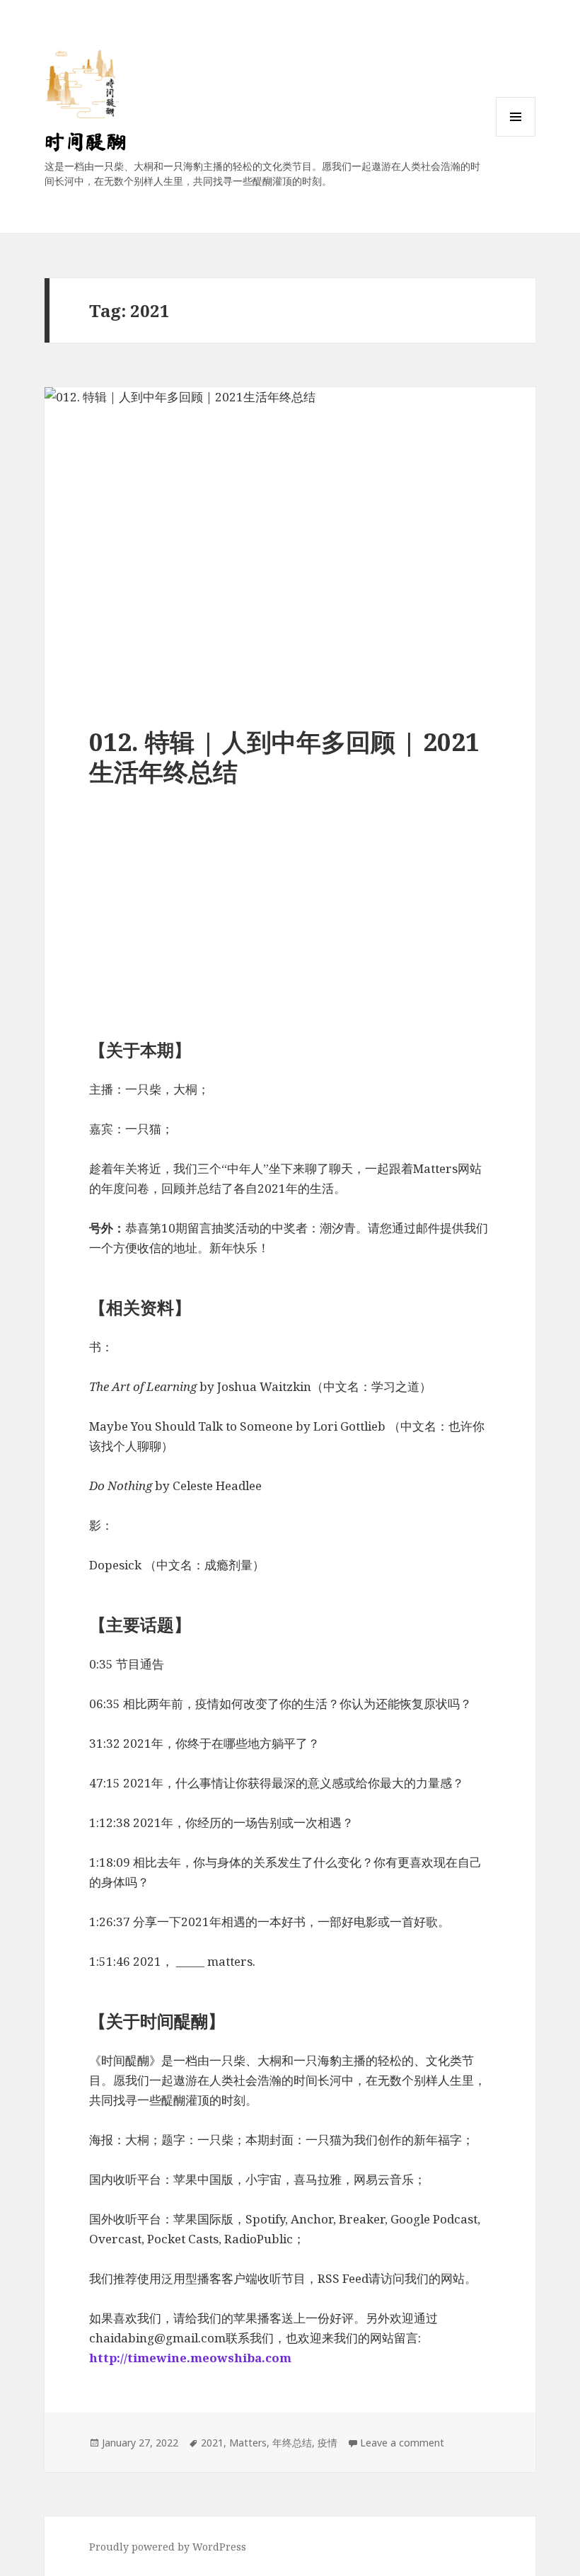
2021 (212, 2443)
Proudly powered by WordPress (168, 2547)
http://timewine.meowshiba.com (190, 2358)
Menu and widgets (516, 136)
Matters (248, 2443)
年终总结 (292, 2443)
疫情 (327, 2443)
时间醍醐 (86, 141)
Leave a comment (402, 2443)
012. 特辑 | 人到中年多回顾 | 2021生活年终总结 (284, 756)
